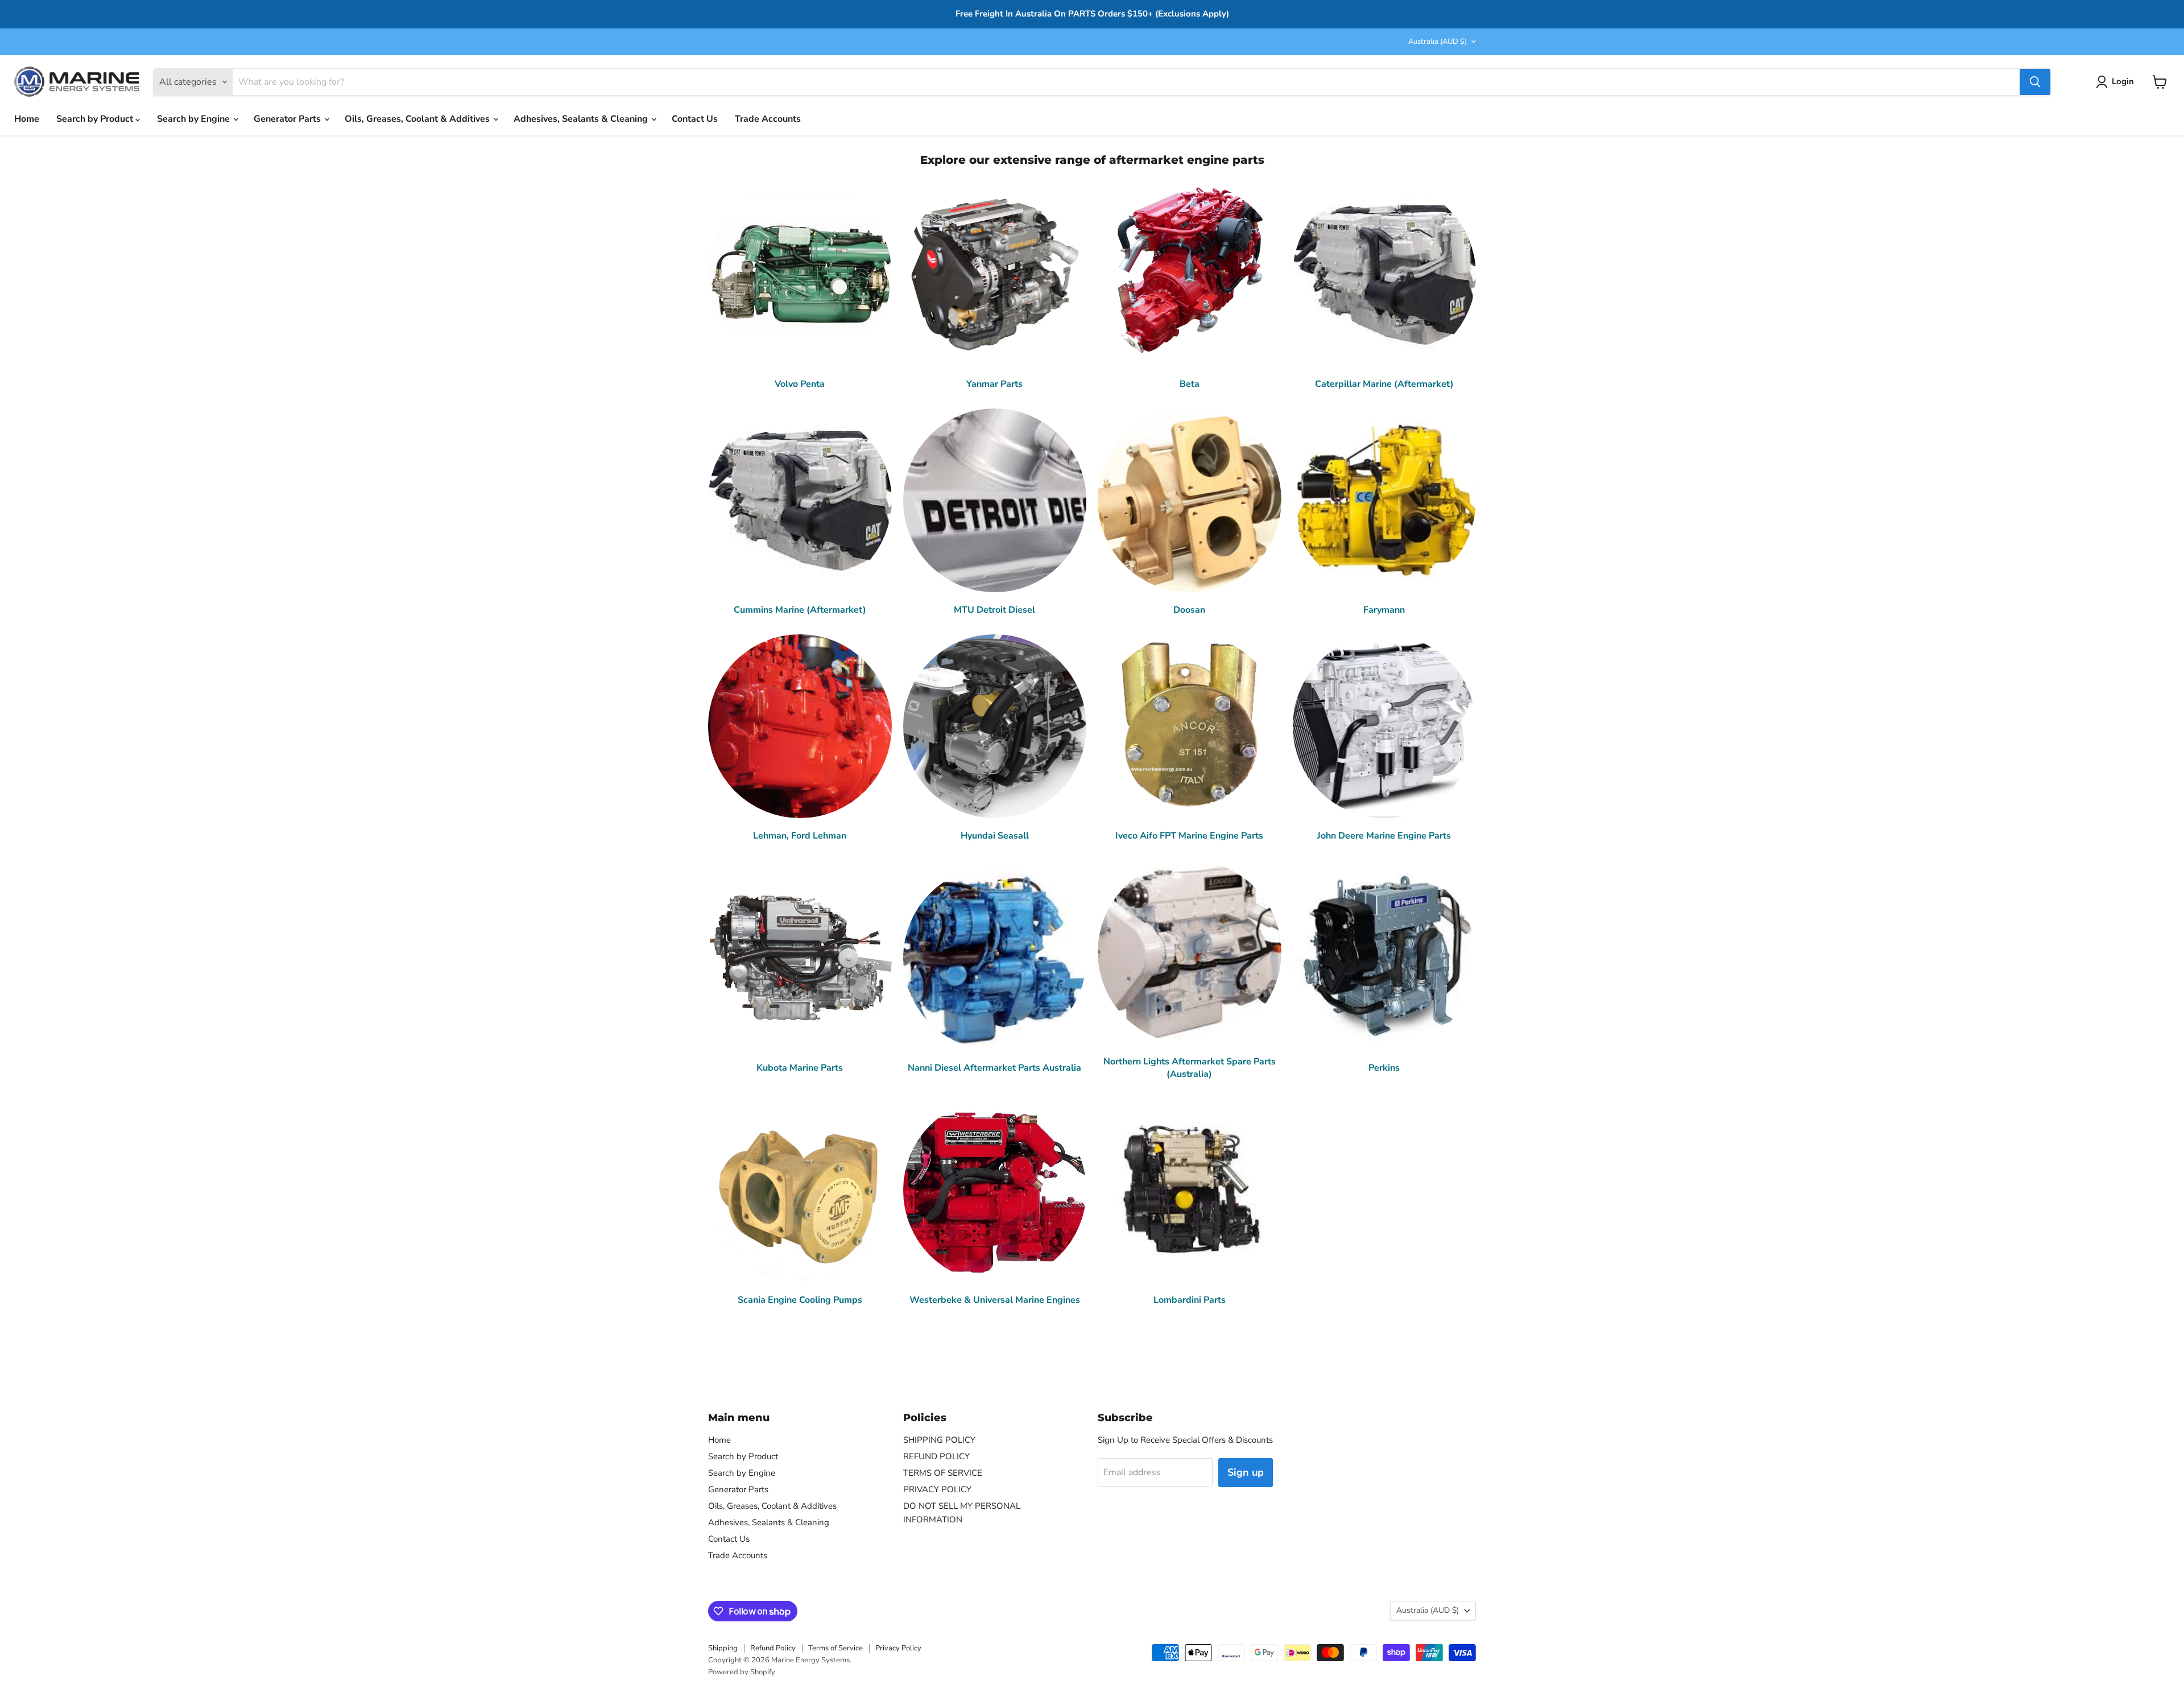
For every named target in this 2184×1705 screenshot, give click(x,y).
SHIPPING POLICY (939, 1440)
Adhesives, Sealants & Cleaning (582, 119)
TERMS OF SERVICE (943, 1473)
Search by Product (96, 119)
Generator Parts (288, 119)
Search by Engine (195, 119)
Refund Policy (773, 1648)
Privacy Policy (898, 1648)
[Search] (2035, 82)
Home (27, 119)
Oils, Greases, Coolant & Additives (418, 119)
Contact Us (695, 119)
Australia (1438, 42)
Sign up (1246, 1472)
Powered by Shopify (742, 1672)
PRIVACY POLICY (937, 1489)
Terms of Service (835, 1648)
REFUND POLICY (936, 1456)
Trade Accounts (768, 119)
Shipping (723, 1648)
